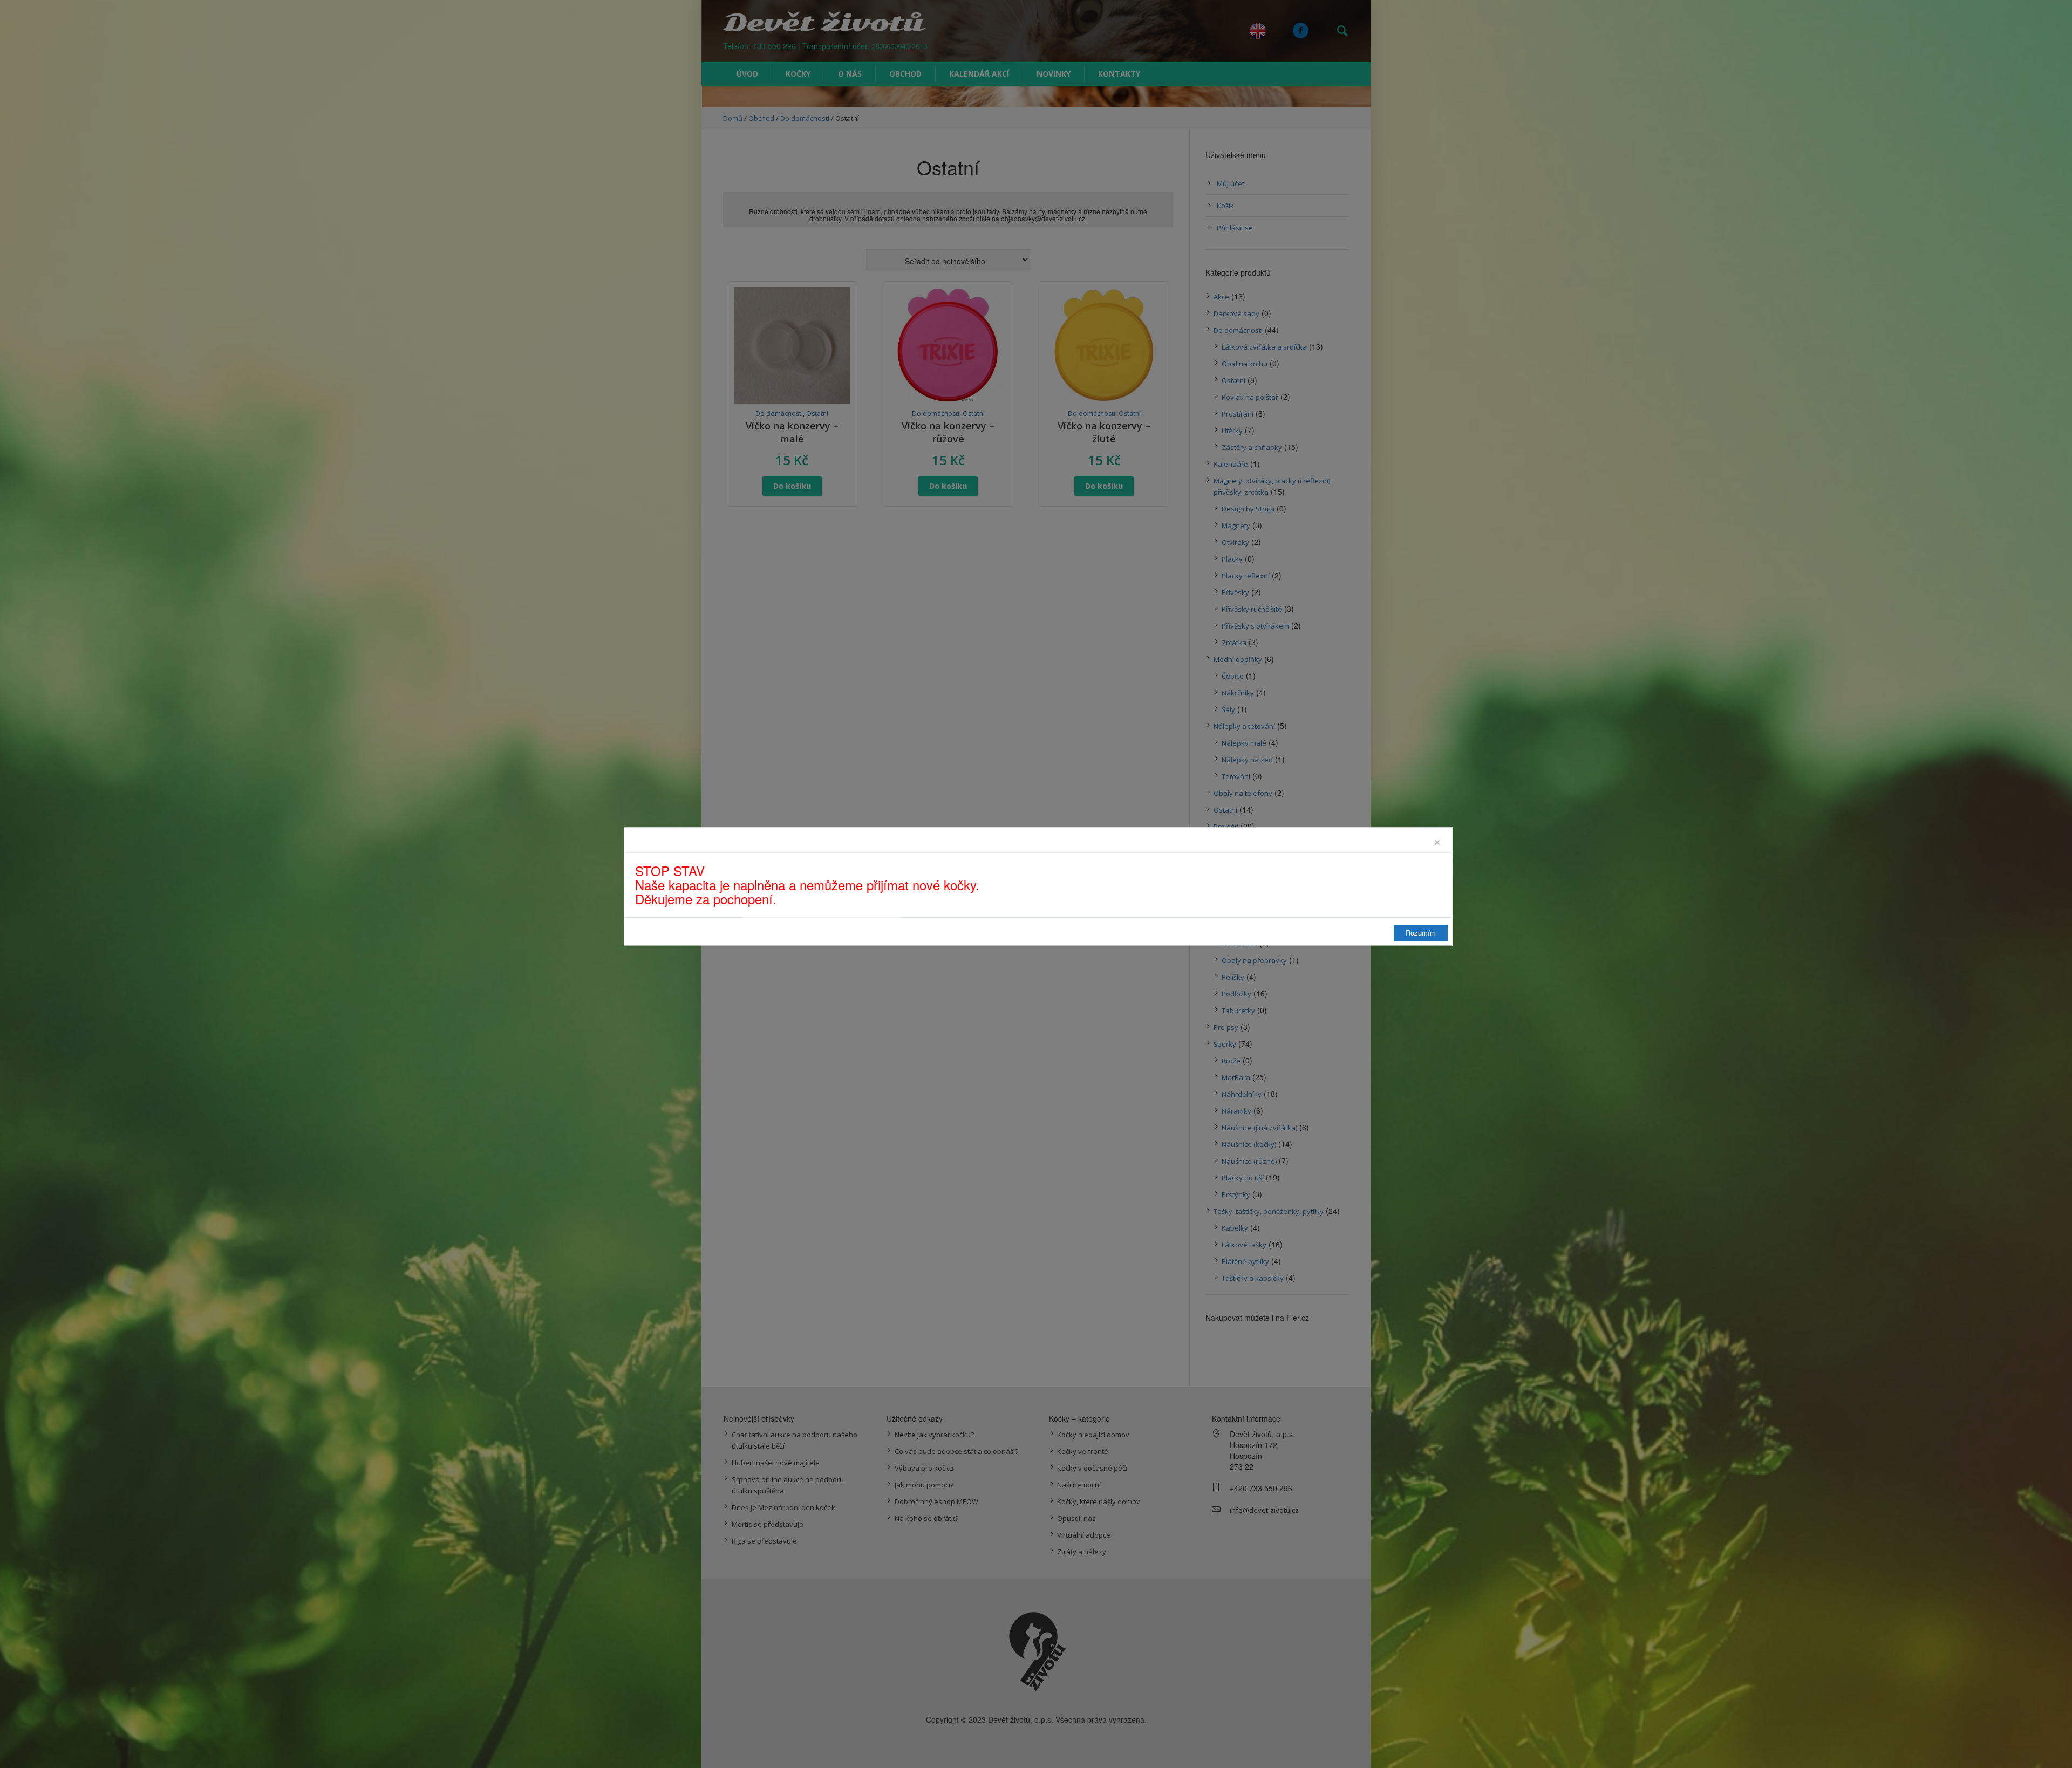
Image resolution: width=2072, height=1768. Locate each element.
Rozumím (1421, 933)
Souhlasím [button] (2019, 1749)
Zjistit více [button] (507, 1750)
